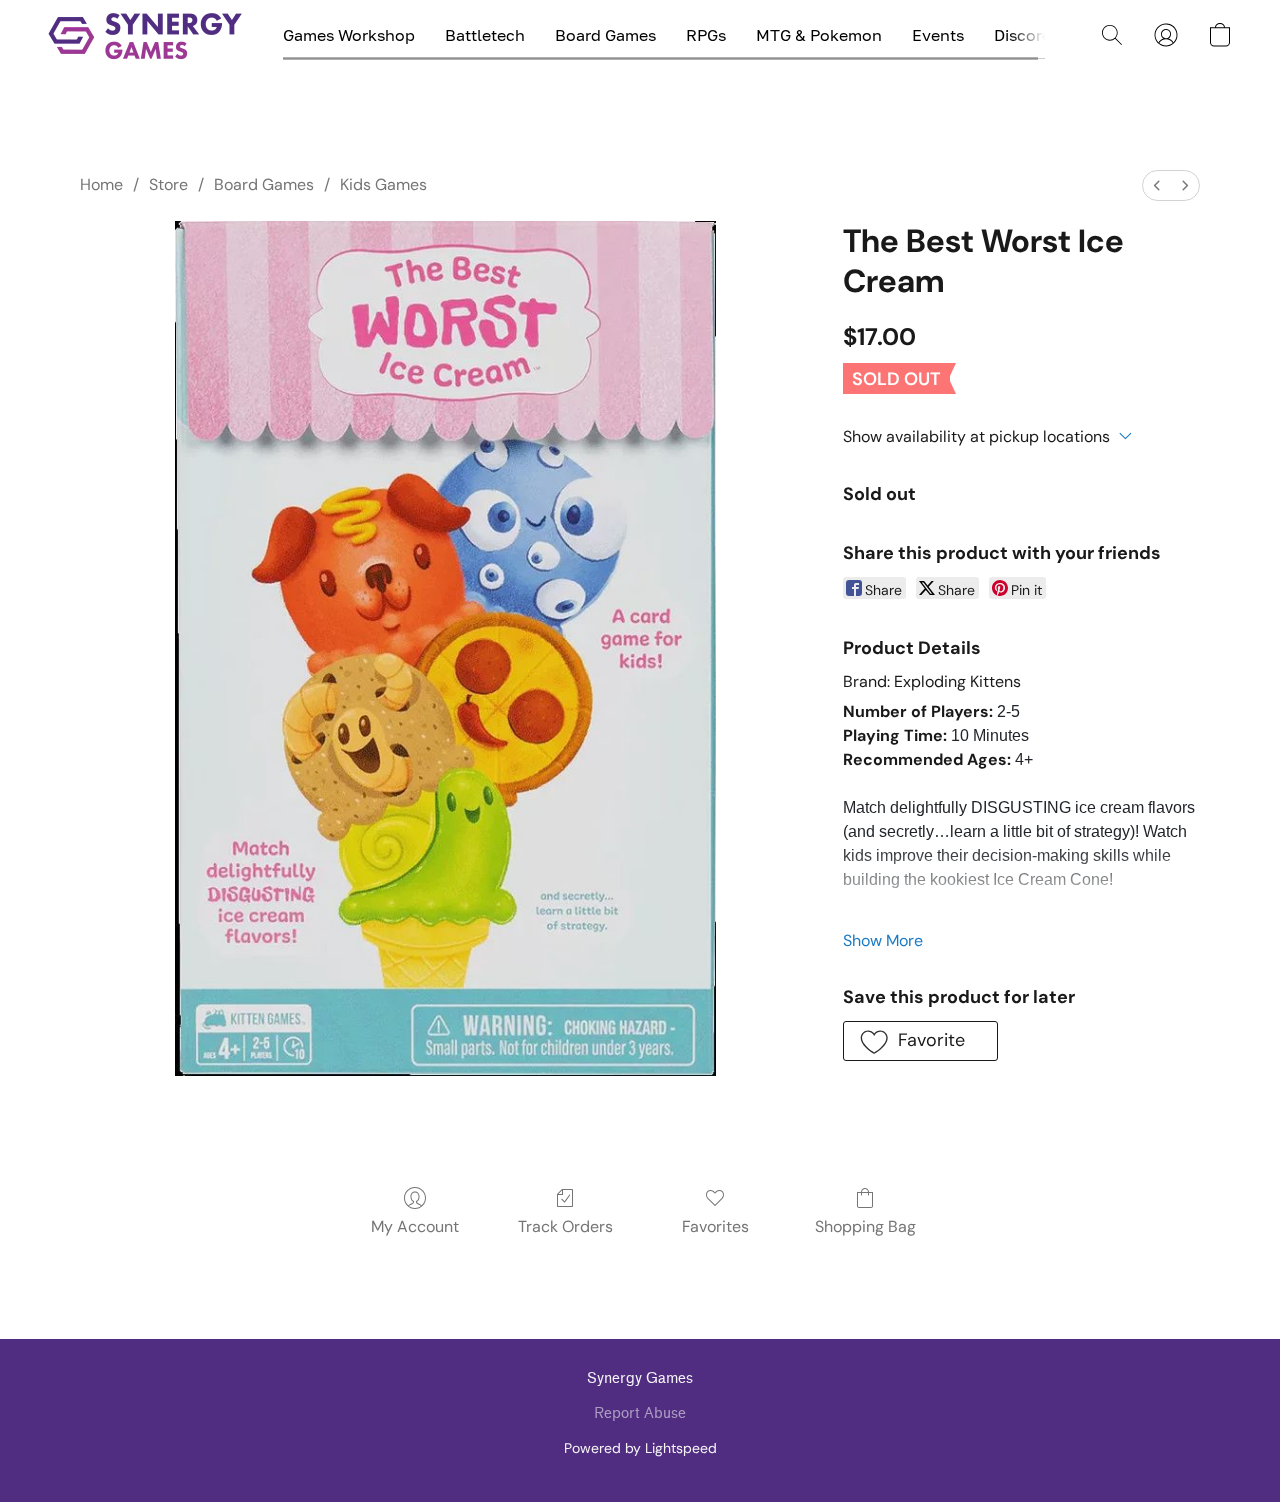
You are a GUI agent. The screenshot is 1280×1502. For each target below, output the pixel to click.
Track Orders (565, 1226)
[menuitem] (1157, 185)
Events (938, 35)
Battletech (485, 35)
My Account (415, 1226)
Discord (1023, 35)
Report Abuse (640, 1413)
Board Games (605, 35)
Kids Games (383, 184)
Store (168, 184)
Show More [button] (883, 940)
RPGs (706, 35)
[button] (145, 35)
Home (101, 184)
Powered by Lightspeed (640, 1448)
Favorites (715, 1226)
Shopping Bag (865, 1226)
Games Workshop (349, 35)
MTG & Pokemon (819, 35)
